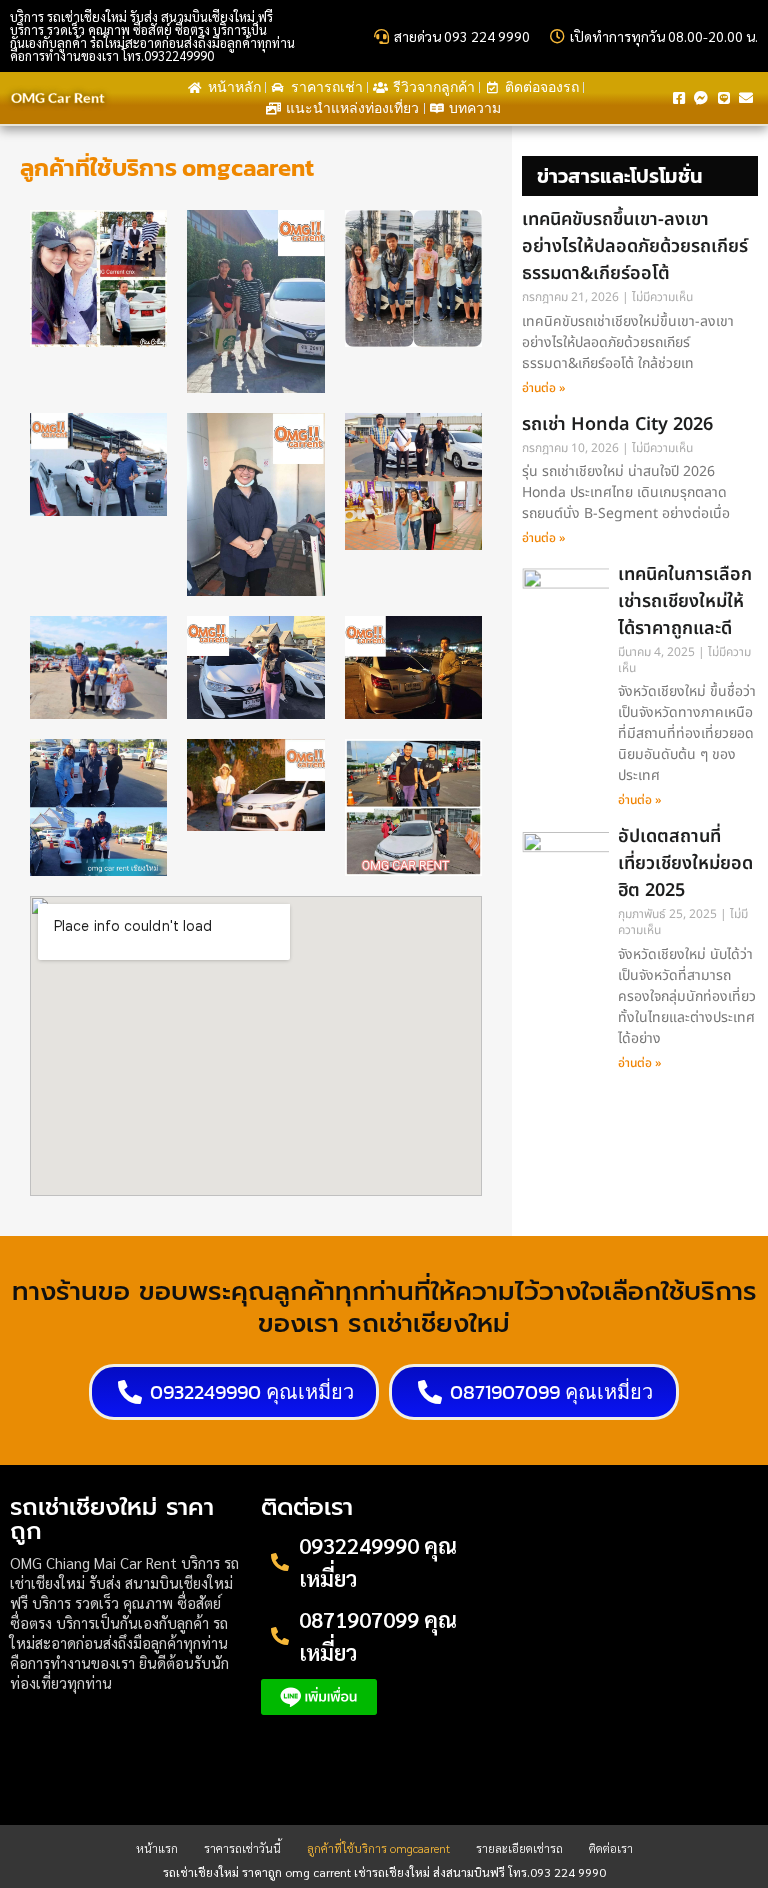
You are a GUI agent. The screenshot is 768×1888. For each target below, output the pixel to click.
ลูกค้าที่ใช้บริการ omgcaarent (378, 1848)
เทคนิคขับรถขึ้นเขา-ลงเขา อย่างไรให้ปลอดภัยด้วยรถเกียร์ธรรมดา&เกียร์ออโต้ (635, 246)
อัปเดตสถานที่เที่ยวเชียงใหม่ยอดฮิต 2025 (685, 863)
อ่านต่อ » (543, 388)
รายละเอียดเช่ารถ (519, 1848)
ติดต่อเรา (611, 1848)
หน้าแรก (157, 1848)
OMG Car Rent (58, 97)
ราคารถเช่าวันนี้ (242, 1848)
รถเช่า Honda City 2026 (617, 424)
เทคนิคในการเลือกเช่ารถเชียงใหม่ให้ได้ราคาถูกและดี (685, 601)
